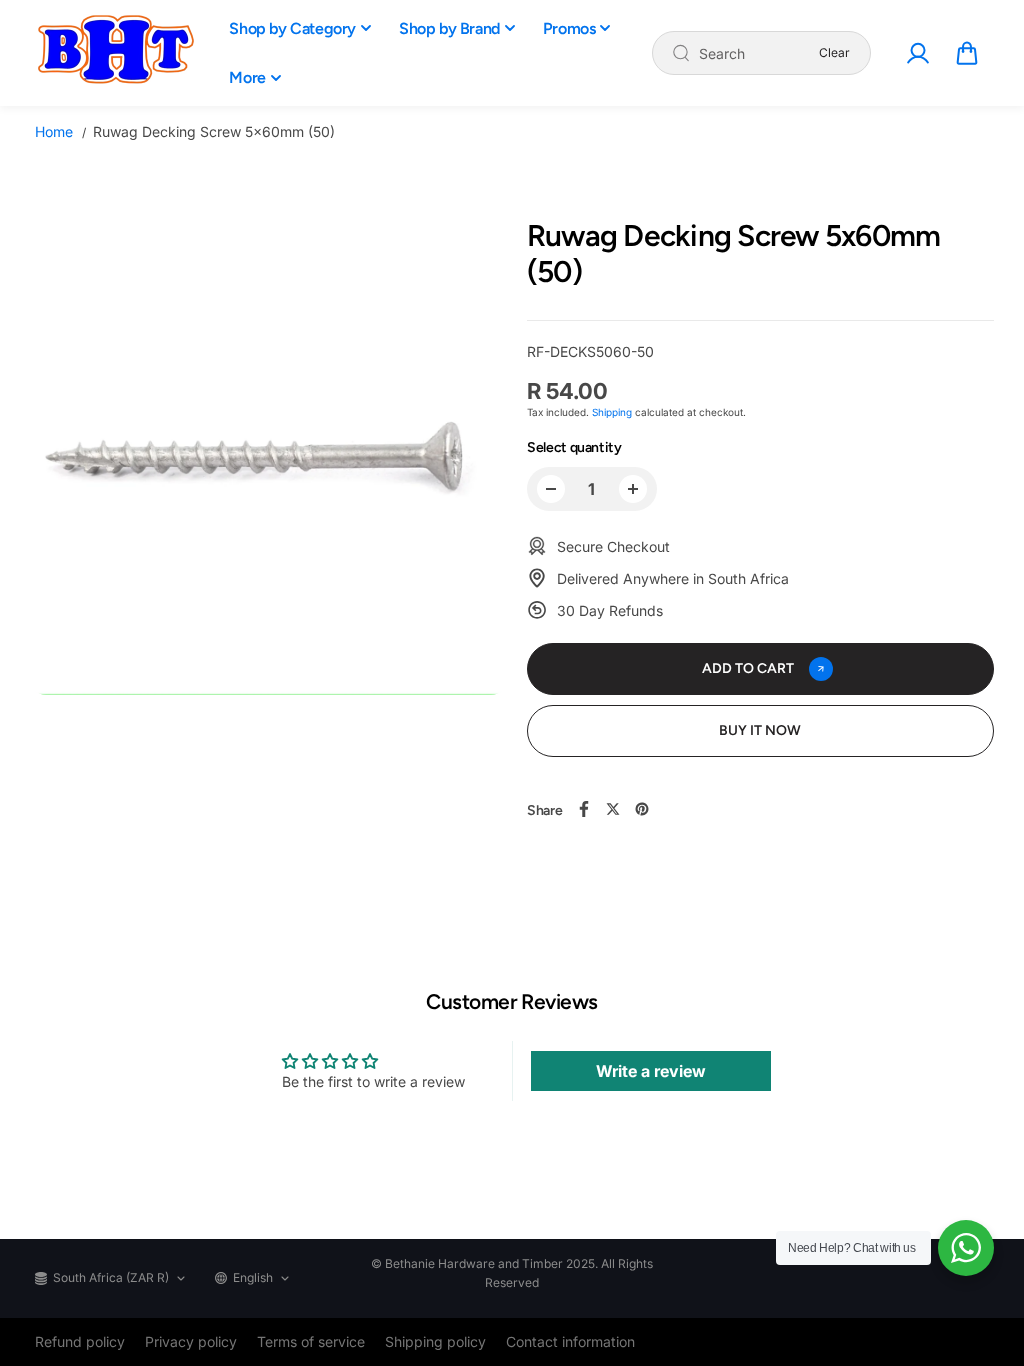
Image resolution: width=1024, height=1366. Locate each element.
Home (54, 131)
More (247, 77)
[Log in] (918, 53)
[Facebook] (584, 809)
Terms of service (311, 1341)
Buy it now (760, 730)
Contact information (570, 1341)
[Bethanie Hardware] (115, 53)
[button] (967, 53)
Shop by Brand (449, 28)
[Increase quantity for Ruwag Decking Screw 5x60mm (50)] (633, 489)
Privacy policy (191, 1341)
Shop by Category (292, 28)
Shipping (612, 412)
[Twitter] (613, 809)
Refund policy (80, 1341)
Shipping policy (435, 1341)
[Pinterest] (642, 809)
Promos (569, 28)
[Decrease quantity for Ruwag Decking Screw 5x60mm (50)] (551, 489)
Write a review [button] (651, 1071)
